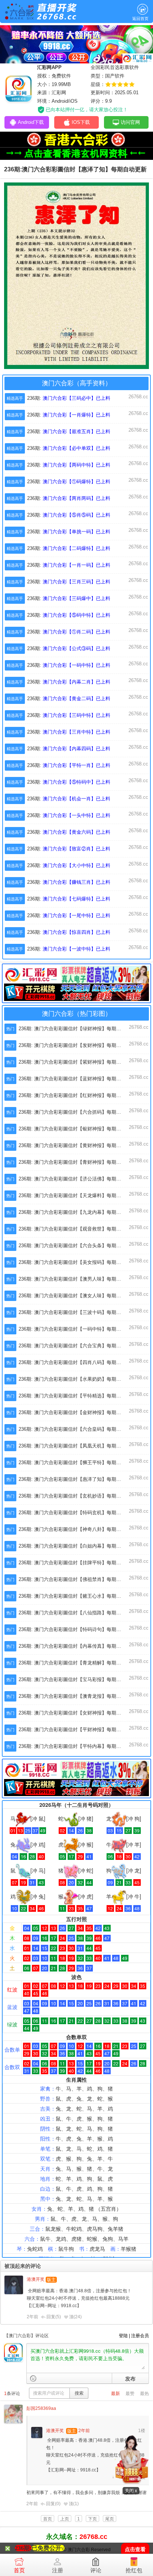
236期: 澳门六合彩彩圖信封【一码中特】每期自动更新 (77, 1329)
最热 (144, 2394)
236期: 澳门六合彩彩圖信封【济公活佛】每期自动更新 (77, 1179)
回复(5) (54, 2317)
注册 (58, 2570)
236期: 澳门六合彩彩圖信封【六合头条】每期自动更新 (77, 1246)
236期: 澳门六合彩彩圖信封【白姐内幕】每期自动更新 (77, 1546)
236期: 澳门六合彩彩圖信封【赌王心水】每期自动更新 (77, 1596)
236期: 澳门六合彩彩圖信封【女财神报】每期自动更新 (77, 1713)
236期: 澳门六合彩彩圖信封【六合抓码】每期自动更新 (77, 1112)
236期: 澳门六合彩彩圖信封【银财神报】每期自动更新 (77, 1129)
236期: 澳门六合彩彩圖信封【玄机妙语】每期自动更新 (77, 1496)
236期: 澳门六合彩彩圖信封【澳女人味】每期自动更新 (77, 1296)
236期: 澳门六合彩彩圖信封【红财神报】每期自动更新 (77, 1095)
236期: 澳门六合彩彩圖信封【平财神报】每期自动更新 (77, 1730)
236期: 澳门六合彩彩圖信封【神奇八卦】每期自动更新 (77, 1529)
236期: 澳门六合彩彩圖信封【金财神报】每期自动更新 (77, 1412)
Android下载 (31, 122)
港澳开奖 (36, 2279)
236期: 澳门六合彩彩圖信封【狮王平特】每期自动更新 (77, 1462)
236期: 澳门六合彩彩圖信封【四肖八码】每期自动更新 (77, 1362)
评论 (96, 2570)
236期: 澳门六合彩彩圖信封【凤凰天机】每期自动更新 (77, 1446)
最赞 (130, 2394)
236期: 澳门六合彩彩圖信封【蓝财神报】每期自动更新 (77, 1079)
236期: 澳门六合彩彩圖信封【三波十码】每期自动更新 (77, 1312)
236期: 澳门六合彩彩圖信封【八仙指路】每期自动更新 (77, 1613)
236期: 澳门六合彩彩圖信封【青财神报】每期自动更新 (77, 1162)
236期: (69, 398)
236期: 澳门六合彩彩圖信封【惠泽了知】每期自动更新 (77, 1479)
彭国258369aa (41, 2408)
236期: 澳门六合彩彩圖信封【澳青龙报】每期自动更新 (77, 1696)
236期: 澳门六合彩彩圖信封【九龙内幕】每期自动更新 (77, 1212)
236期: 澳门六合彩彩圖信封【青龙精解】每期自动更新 (77, 1663)
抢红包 (134, 2570)
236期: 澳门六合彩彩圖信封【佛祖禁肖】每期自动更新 (77, 1579)
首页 (19, 2570)
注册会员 (140, 2336)
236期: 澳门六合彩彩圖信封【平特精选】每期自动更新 (77, 1396)
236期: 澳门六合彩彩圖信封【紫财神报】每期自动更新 (77, 1062)
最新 (115, 2394)
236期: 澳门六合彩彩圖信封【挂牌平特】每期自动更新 (77, 1563)
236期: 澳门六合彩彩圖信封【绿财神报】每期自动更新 (77, 1029)
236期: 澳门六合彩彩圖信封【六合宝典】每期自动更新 (77, 1346)
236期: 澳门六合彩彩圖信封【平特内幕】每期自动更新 (77, 1746)
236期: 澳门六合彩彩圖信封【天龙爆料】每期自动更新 (77, 1195)
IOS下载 (81, 122)
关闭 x (131, 2491)
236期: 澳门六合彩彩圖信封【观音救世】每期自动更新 (77, 1229)
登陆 (123, 2336)
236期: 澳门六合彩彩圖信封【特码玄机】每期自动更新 (77, 1513)
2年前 (32, 2317)
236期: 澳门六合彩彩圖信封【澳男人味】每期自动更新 (77, 1279)
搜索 (79, 2393)
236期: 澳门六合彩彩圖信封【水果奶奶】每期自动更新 (77, 1379)
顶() (75, 2317)
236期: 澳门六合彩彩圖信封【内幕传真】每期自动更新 (77, 1646)
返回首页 (140, 19)
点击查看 (135, 2549)
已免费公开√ (48, 2548)
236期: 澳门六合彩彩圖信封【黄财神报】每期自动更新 (77, 1145)
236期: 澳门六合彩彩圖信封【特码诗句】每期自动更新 (77, 1629)
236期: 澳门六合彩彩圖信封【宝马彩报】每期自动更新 (77, 1679)
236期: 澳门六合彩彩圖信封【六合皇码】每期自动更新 (77, 1429)
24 (78, 2317)
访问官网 (130, 122)
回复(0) (53, 2504)
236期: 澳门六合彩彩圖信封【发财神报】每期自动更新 (77, 1045)
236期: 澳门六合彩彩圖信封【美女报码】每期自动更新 (77, 1262)
